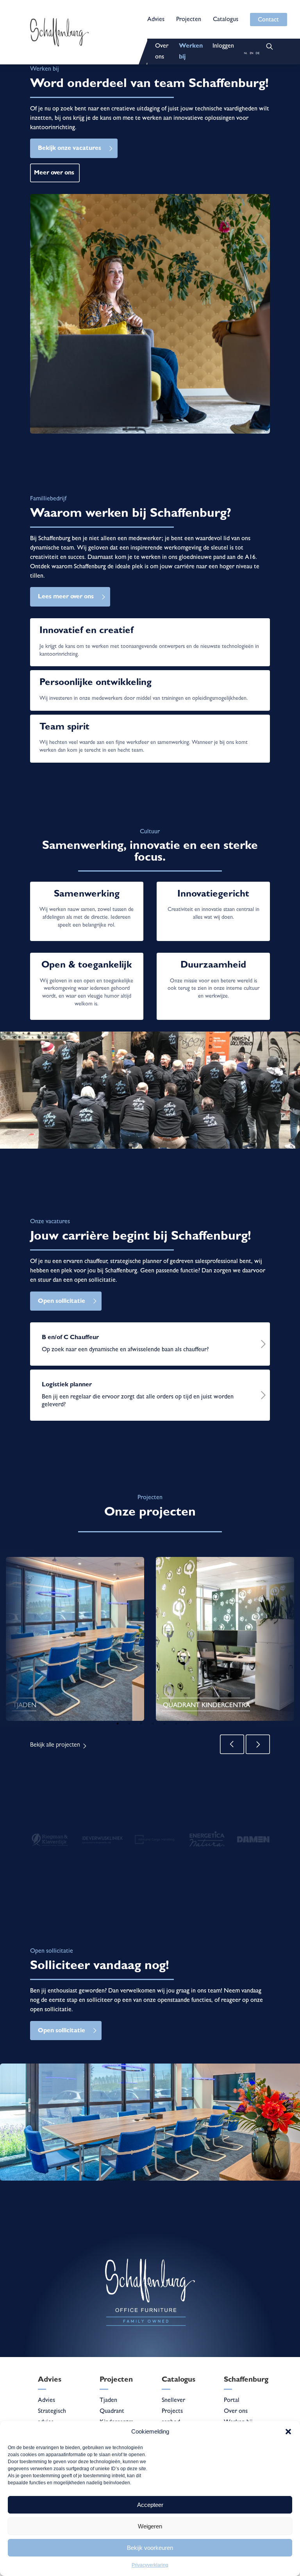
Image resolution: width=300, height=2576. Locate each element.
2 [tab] (129, 1724)
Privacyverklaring (150, 2565)
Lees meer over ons (66, 597)
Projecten (189, 20)
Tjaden (108, 2401)
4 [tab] (153, 1724)
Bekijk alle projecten (55, 1745)
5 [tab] (164, 1724)
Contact (268, 20)
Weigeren (150, 2526)
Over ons (236, 2412)
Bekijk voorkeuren (150, 2548)
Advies (156, 20)
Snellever (173, 2401)
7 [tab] (188, 1724)
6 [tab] (176, 1724)
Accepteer (150, 2505)
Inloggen (223, 46)
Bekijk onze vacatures (70, 149)
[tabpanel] (75, 1639)
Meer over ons (54, 173)
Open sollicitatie (62, 1302)
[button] (288, 2432)
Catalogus (226, 20)
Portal (232, 2401)
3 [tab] (141, 1724)
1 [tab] (118, 1724)
